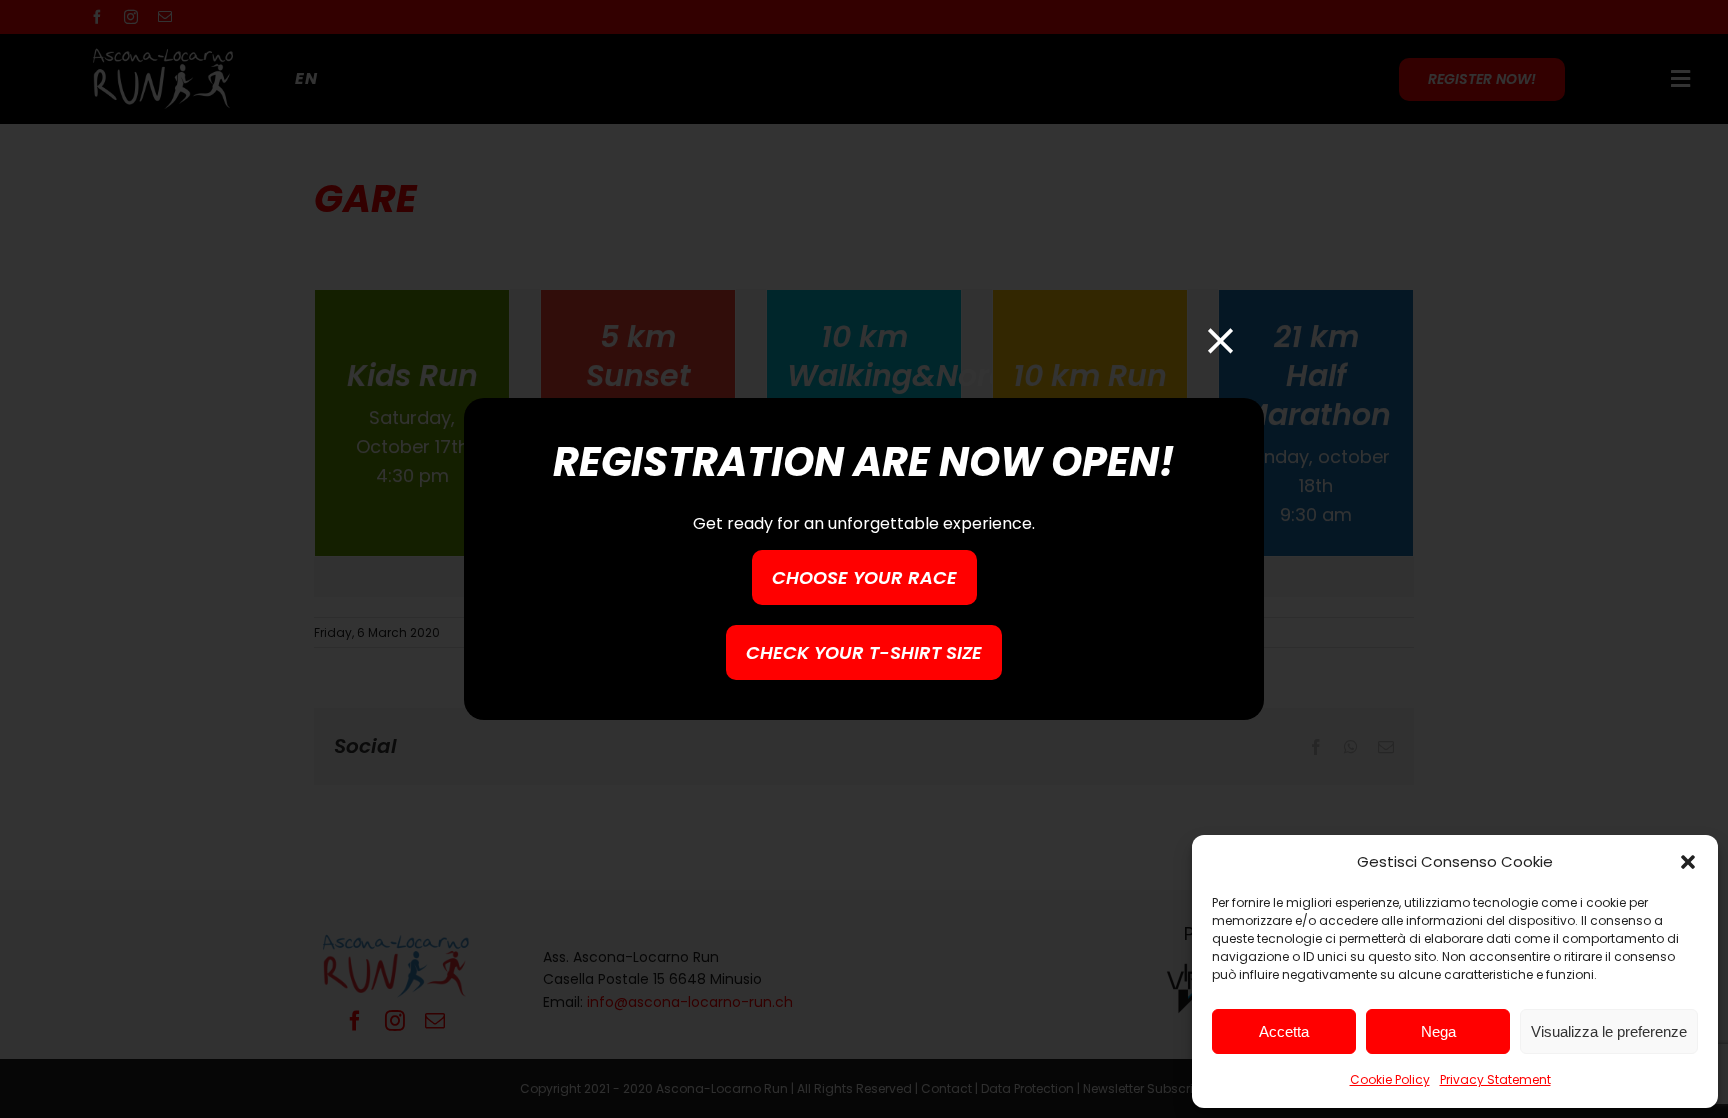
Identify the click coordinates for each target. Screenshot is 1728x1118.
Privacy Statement (1495, 1079)
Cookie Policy (1390, 1079)
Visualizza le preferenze (1609, 1031)
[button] (1688, 862)
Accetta (1284, 1031)
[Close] (1220, 340)
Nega (1438, 1031)
